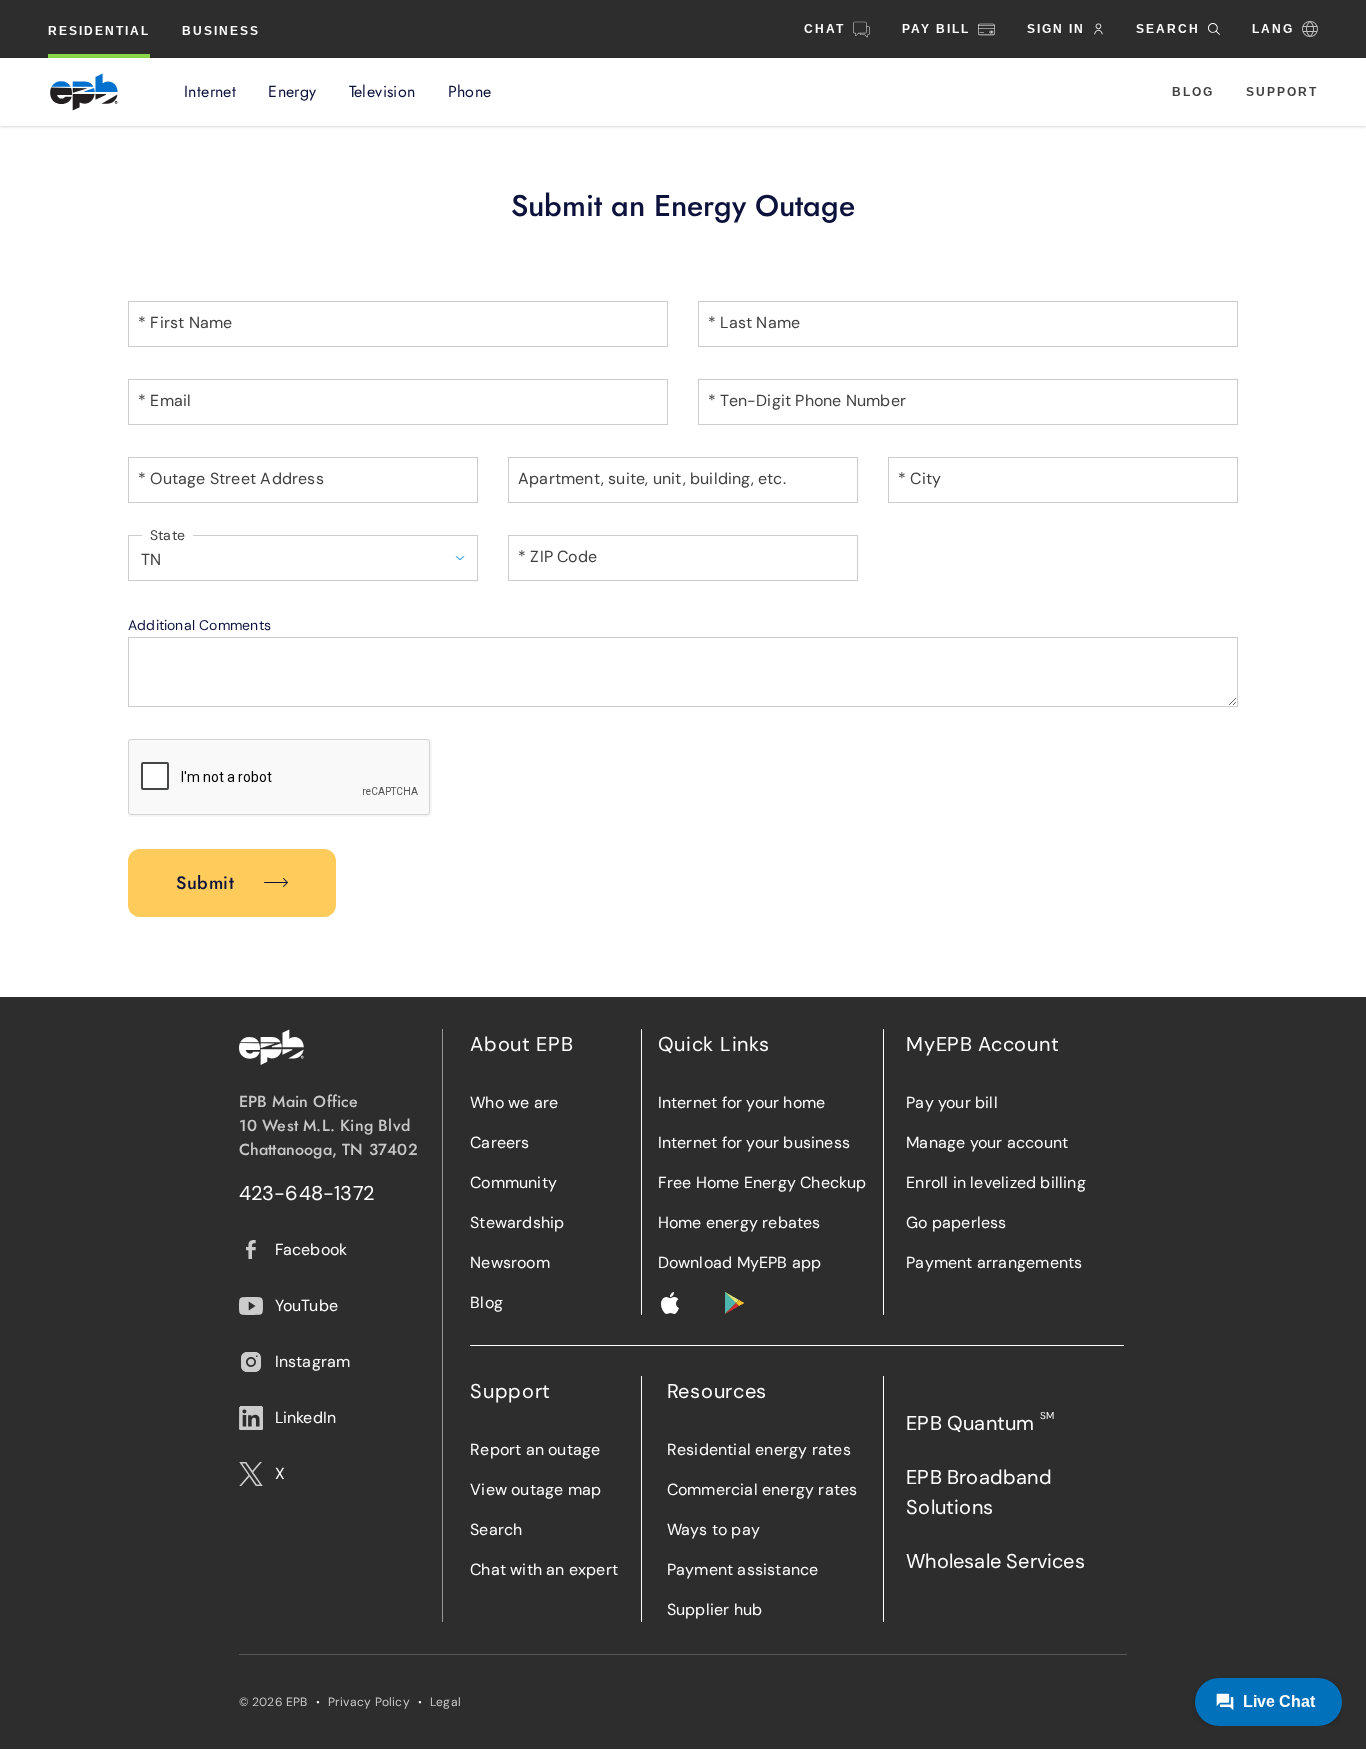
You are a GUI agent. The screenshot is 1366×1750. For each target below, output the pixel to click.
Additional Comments (199, 625)
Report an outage (535, 1449)
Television (382, 92)
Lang (1273, 29)
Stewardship (517, 1222)
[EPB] (84, 92)
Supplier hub (715, 1609)
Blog (1193, 92)
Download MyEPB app (740, 1262)
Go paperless (956, 1222)
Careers (499, 1142)
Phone (470, 92)
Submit (205, 883)
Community (513, 1182)
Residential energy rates (759, 1449)
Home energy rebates (739, 1222)
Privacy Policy (369, 1702)
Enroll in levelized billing (996, 1182)
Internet (210, 92)
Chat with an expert (544, 1569)
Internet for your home (742, 1102)
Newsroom (510, 1262)
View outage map (535, 1489)
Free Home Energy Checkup (762, 1182)
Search (496, 1529)
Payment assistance (743, 1569)
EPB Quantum (980, 1422)
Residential (99, 31)
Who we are (514, 1102)
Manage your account (987, 1142)
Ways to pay (713, 1529)
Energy (292, 92)
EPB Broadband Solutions (979, 1492)
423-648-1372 (307, 1193)
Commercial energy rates (762, 1489)
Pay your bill (952, 1102)
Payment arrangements (994, 1262)
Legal (445, 1702)
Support (1282, 92)
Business (221, 31)
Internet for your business (754, 1142)
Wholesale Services (995, 1561)
